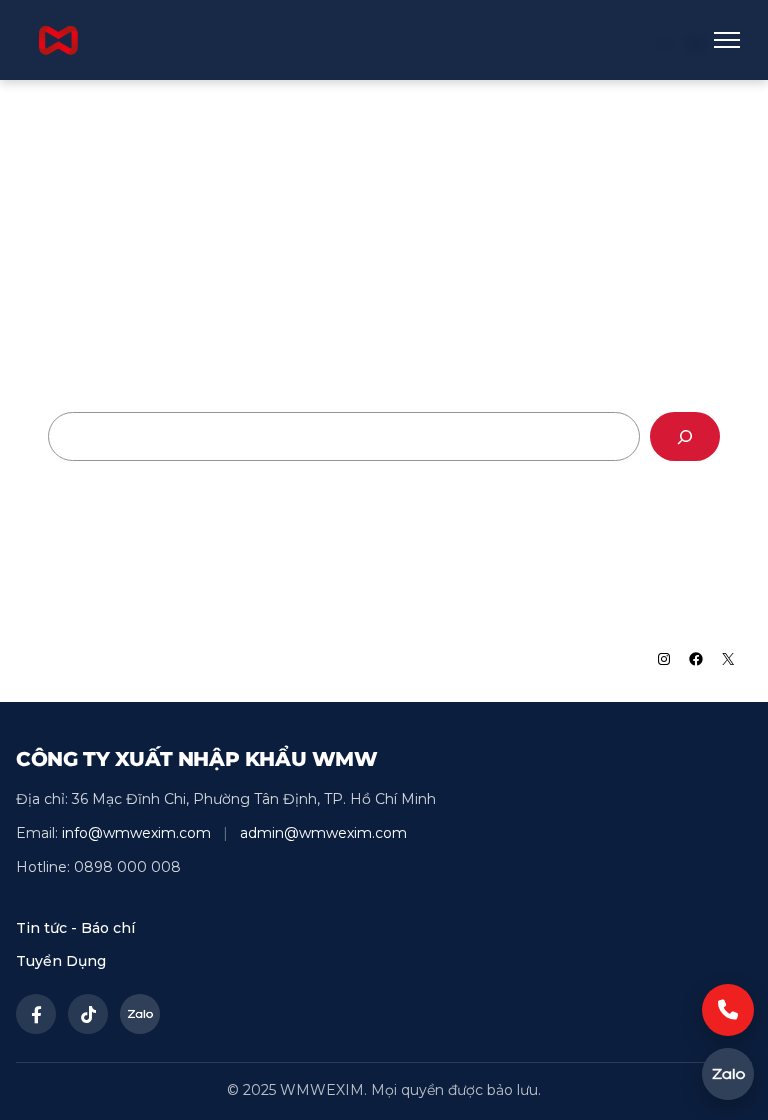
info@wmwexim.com (136, 833)
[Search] (685, 436)
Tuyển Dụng (61, 961)
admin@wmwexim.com (323, 833)
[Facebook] (36, 1014)
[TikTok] (88, 1014)
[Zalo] (140, 1014)
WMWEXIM (91, 658)
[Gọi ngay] (728, 1010)
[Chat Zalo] (728, 1074)
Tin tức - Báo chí (75, 928)
